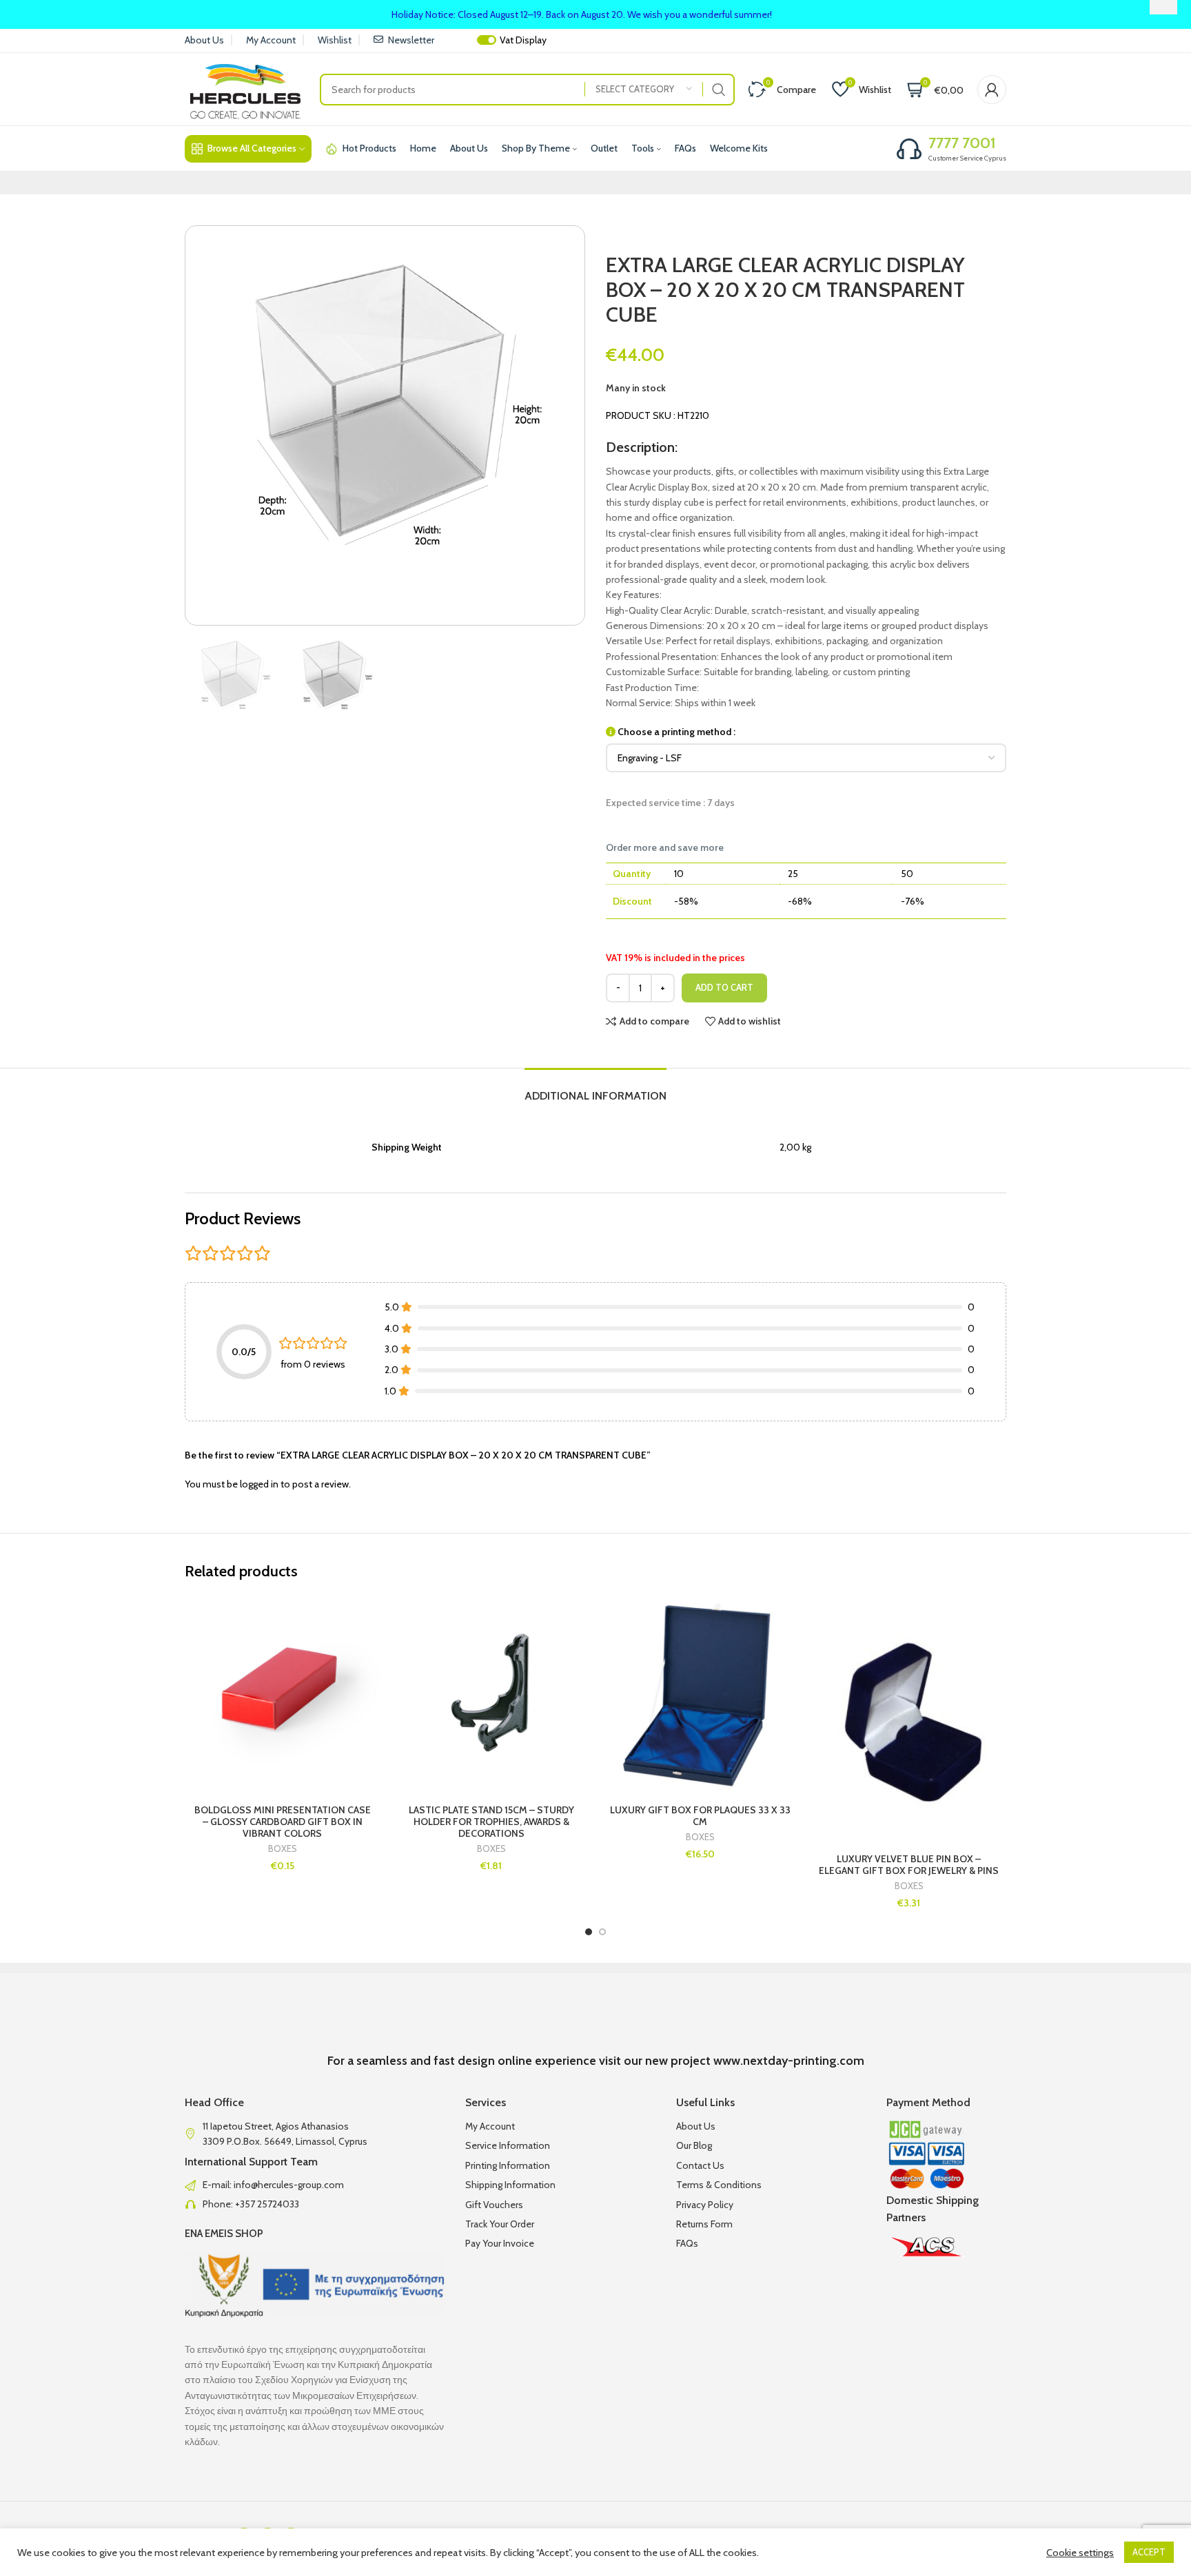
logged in (259, 1484)
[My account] (992, 90)
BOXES (283, 1849)
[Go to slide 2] (602, 1932)
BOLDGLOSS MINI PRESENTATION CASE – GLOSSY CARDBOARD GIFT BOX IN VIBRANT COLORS (283, 1822)
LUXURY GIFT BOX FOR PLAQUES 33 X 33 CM (700, 1816)
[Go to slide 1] (589, 1932)
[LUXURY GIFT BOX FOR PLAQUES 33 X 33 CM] (700, 1694)
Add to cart (724, 987)
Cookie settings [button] (1080, 2553)
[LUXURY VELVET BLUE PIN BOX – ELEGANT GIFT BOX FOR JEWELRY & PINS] (909, 1718)
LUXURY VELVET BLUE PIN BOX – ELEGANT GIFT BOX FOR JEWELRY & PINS (909, 1865)
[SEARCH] (719, 90)
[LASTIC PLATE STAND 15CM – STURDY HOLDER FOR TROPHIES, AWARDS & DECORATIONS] (491, 1694)
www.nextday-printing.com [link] (789, 2061)
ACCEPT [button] (1149, 2552)
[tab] (595, 1089)
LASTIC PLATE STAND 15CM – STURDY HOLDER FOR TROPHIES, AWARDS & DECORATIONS (491, 1822)
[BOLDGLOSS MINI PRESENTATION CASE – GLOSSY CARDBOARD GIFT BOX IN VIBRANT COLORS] (282, 1694)
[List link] (315, 2185)
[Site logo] (245, 88)
